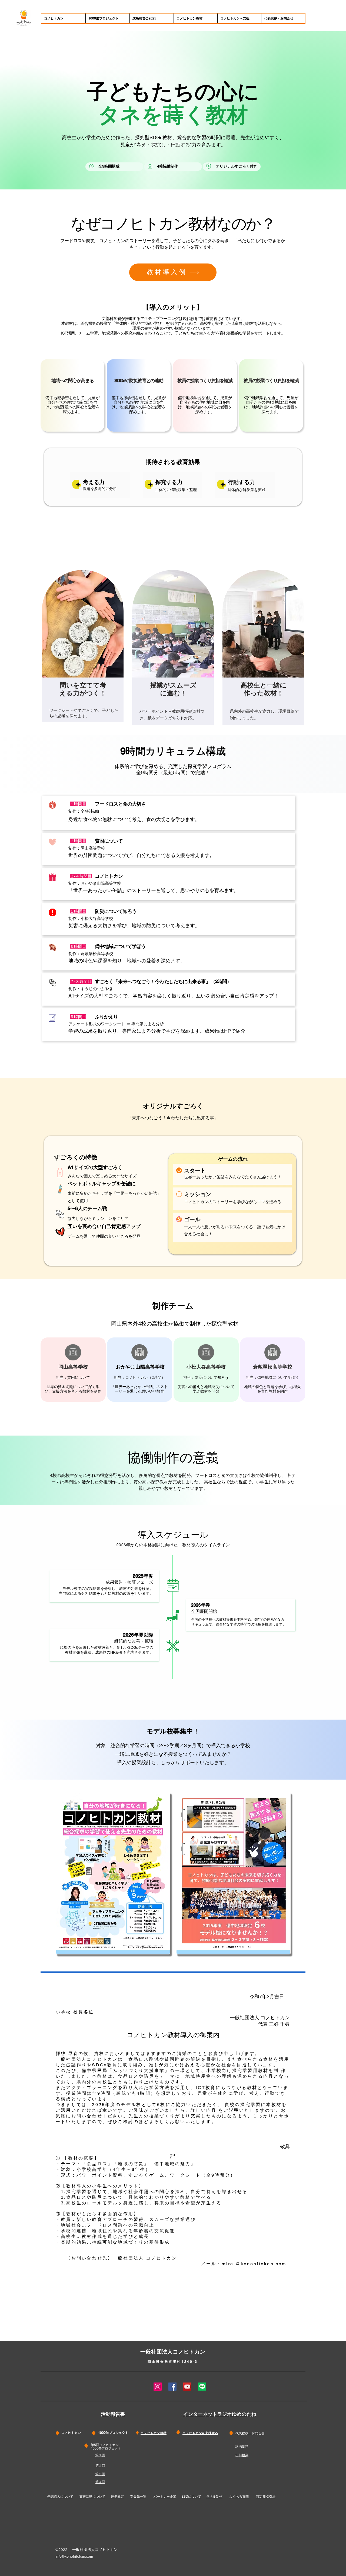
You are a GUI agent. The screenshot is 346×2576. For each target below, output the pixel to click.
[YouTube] (187, 2387)
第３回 (100, 2474)
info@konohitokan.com (74, 2556)
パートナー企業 (165, 2497)
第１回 (100, 2455)
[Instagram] (158, 2387)
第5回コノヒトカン (105, 2445)
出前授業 (242, 2455)
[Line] (202, 2387)
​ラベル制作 (214, 2497)
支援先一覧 (138, 2497)
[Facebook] (172, 2387)
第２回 (100, 2466)
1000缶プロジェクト (106, 2448)
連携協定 (117, 2497)
